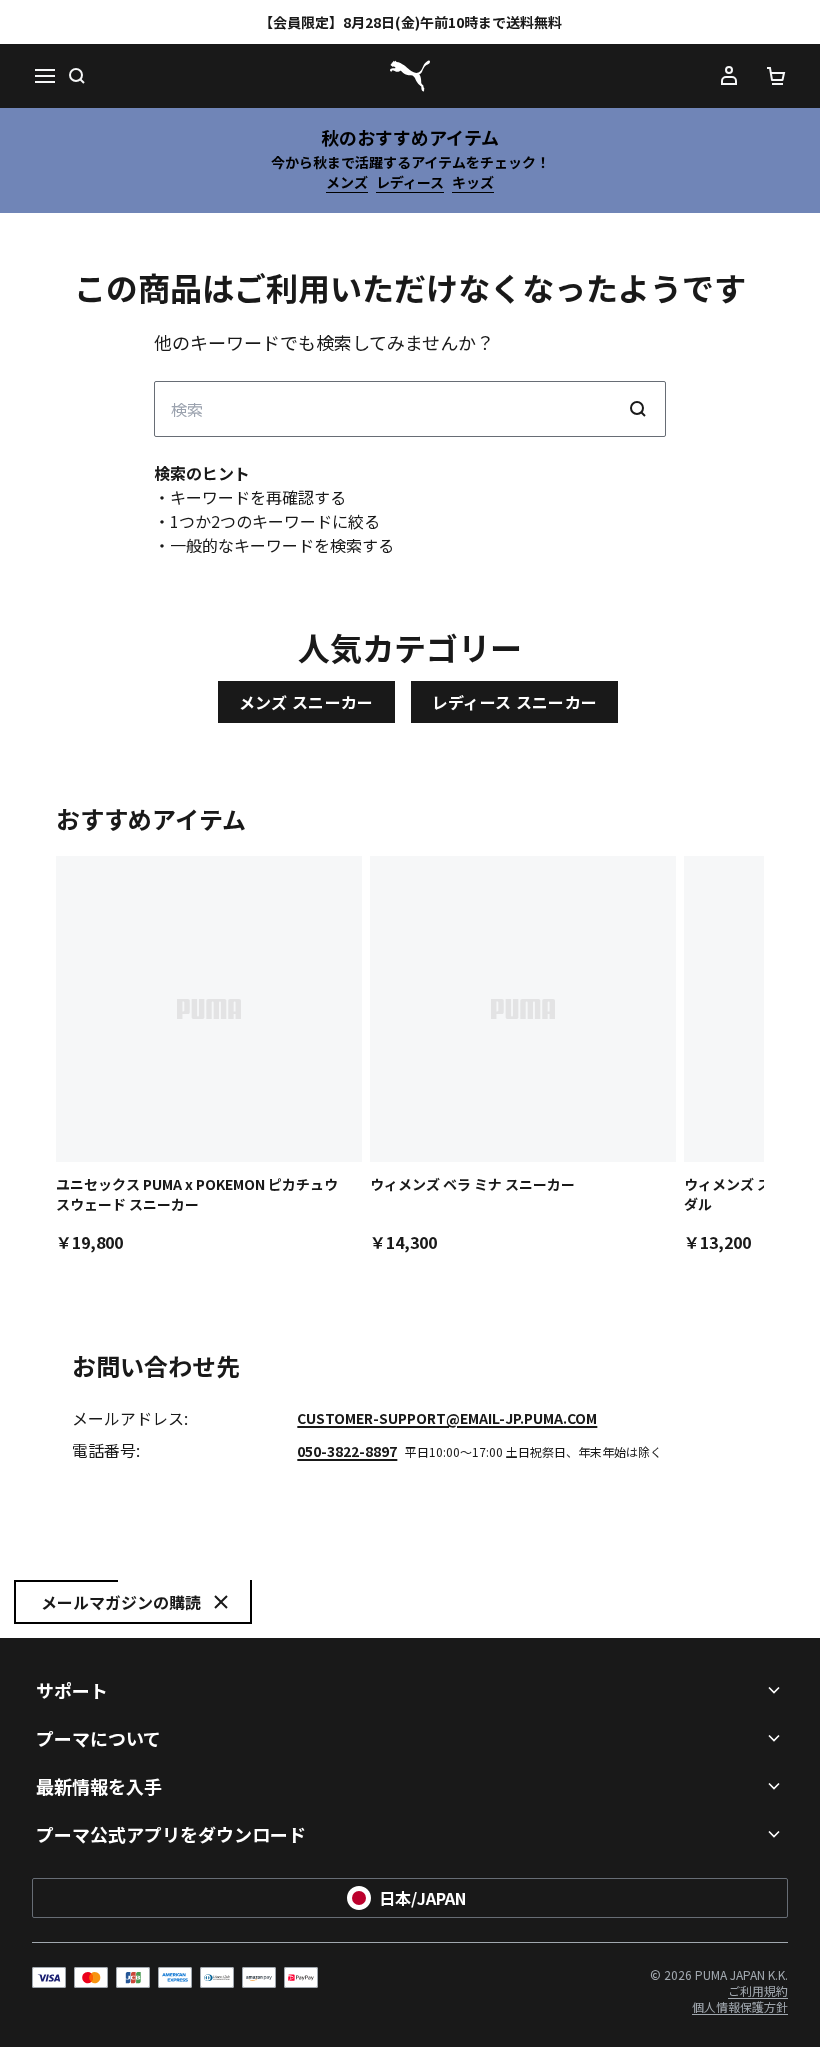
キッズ (473, 182)
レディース (410, 182)
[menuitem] (758, 1990)
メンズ (347, 182)
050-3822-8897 (347, 1451)
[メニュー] (44, 76)
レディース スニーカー (515, 702)
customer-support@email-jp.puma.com (447, 1418)
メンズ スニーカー (306, 702)
